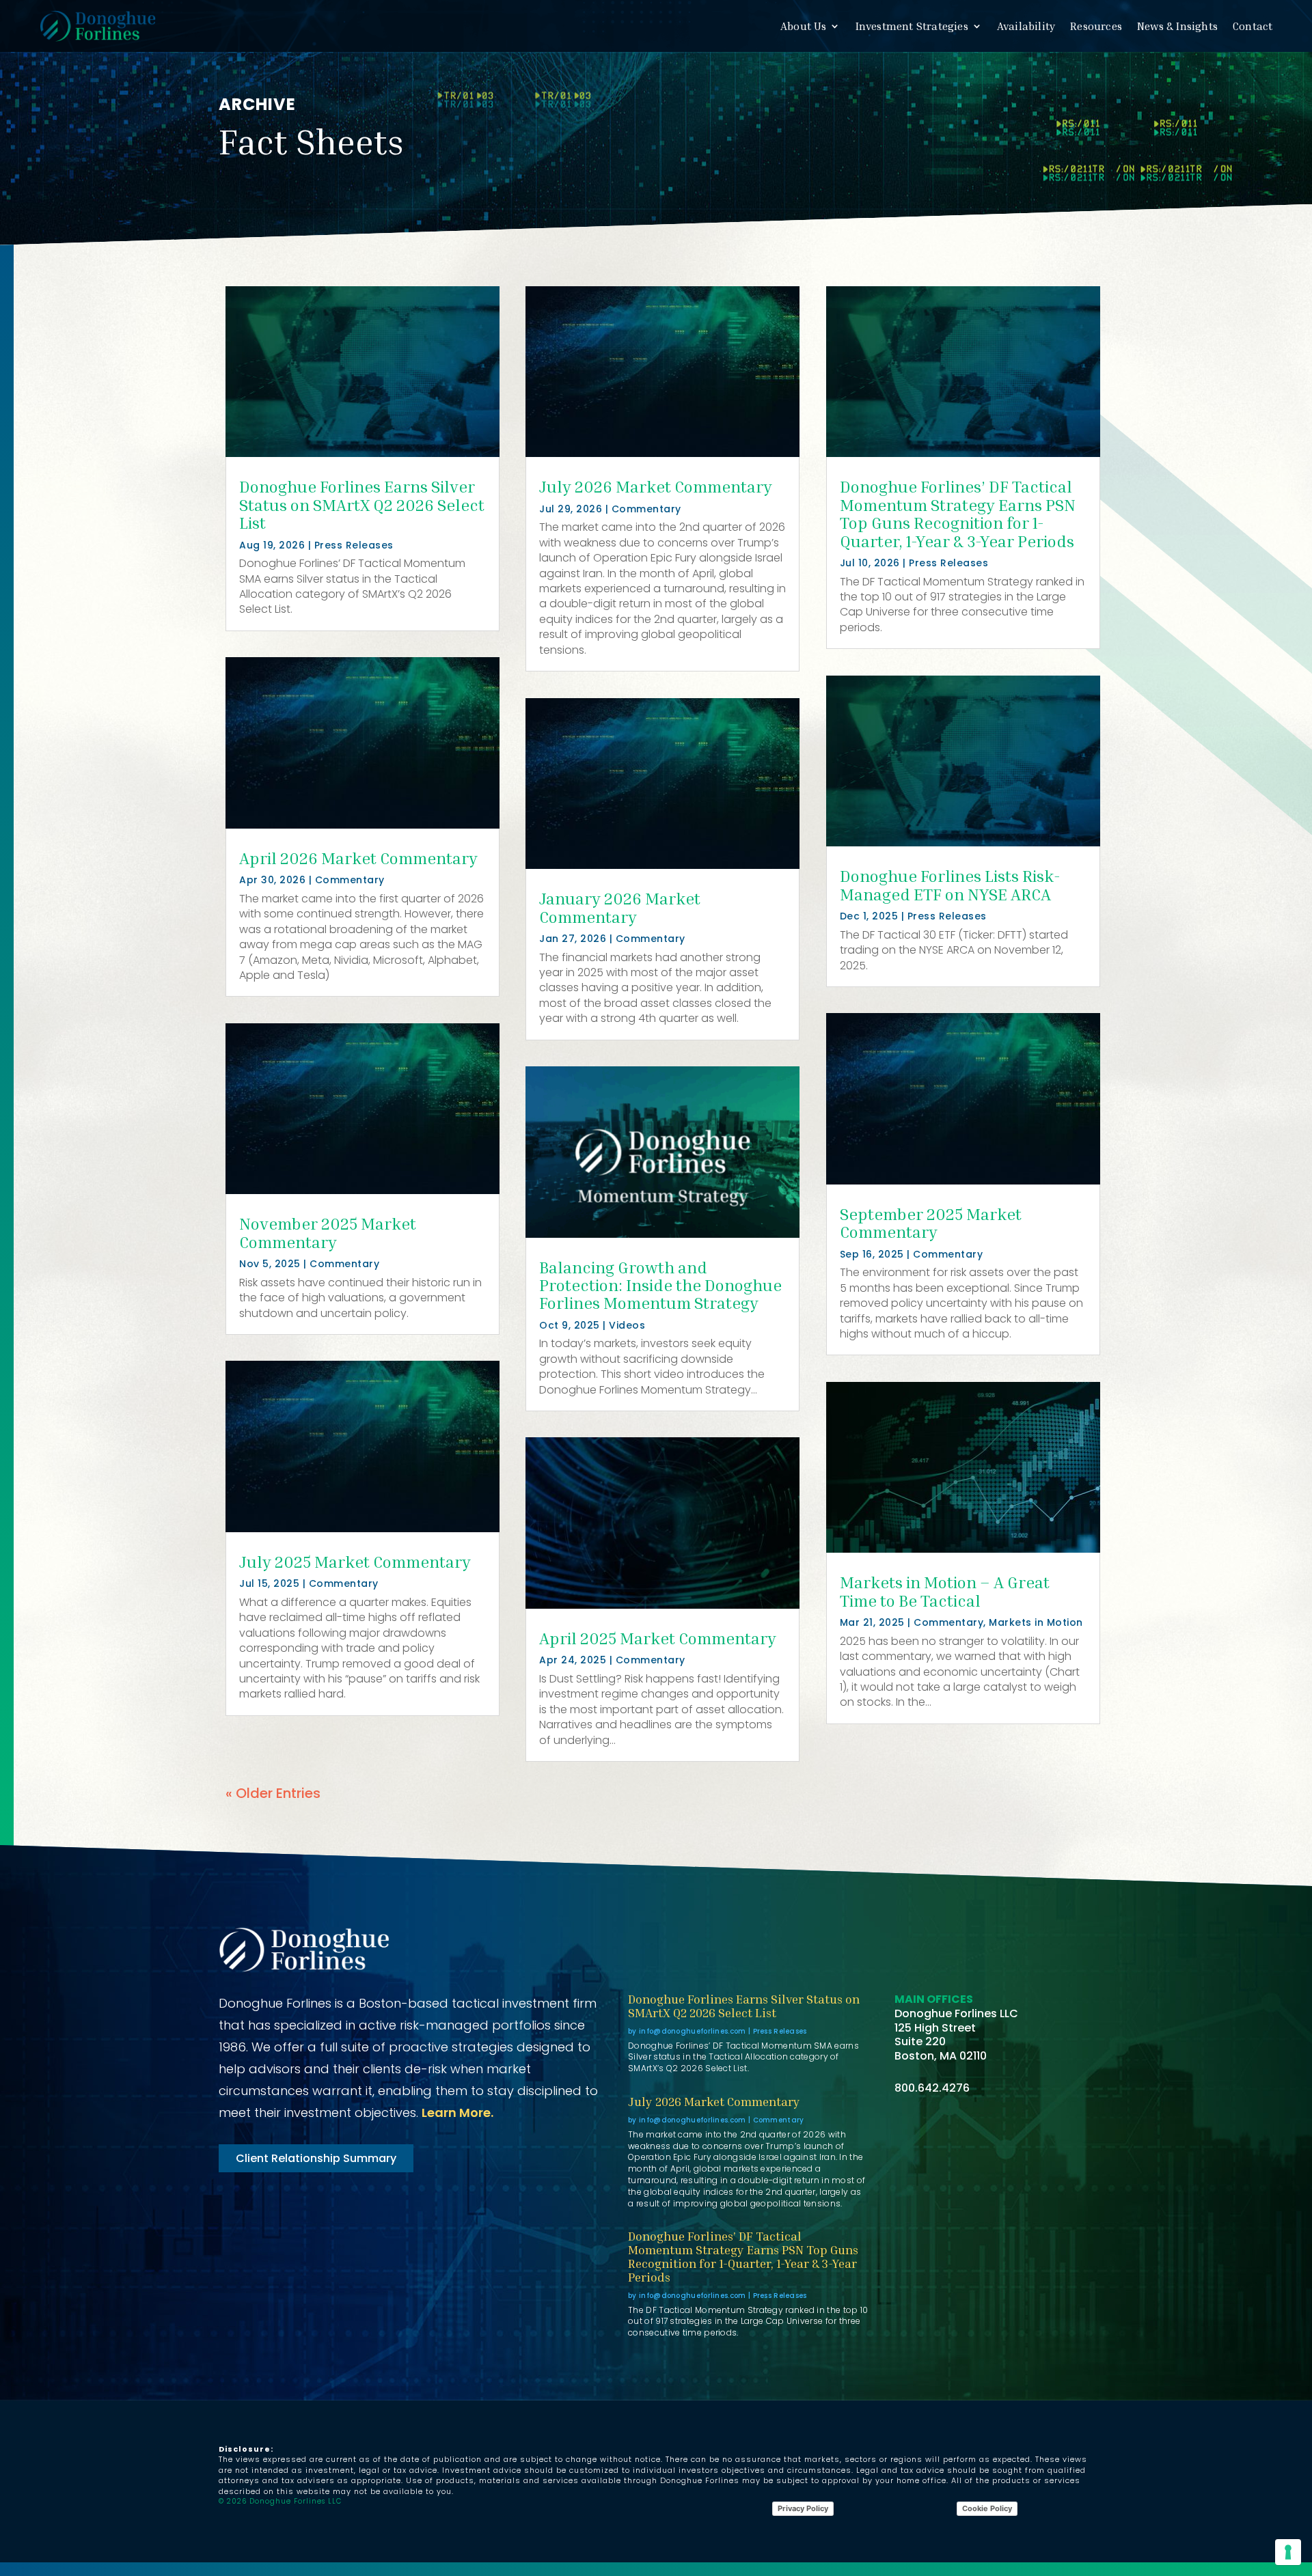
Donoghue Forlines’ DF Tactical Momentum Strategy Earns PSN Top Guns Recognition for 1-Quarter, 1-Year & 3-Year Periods (958, 513)
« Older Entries (273, 1793)
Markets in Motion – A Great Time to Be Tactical (945, 1591)
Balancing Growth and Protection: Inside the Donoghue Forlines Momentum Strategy (660, 1285)
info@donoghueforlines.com (693, 2031)
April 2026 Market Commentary (358, 858)
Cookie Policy (987, 2508)
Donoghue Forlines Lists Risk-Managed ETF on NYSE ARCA (950, 885)
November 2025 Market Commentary (328, 1232)
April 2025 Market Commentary (658, 1638)
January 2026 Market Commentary (620, 907)
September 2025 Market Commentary (931, 1223)
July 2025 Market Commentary (355, 1562)
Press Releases (354, 545)
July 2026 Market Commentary (656, 486)
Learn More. (457, 2113)
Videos (627, 1325)
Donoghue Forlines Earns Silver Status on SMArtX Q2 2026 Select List (362, 504)
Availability (1026, 26)
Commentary (350, 880)
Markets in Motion (1036, 1622)
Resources (1096, 26)
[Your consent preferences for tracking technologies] (1288, 2552)
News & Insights (1177, 26)
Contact (1253, 26)
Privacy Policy (803, 2508)
